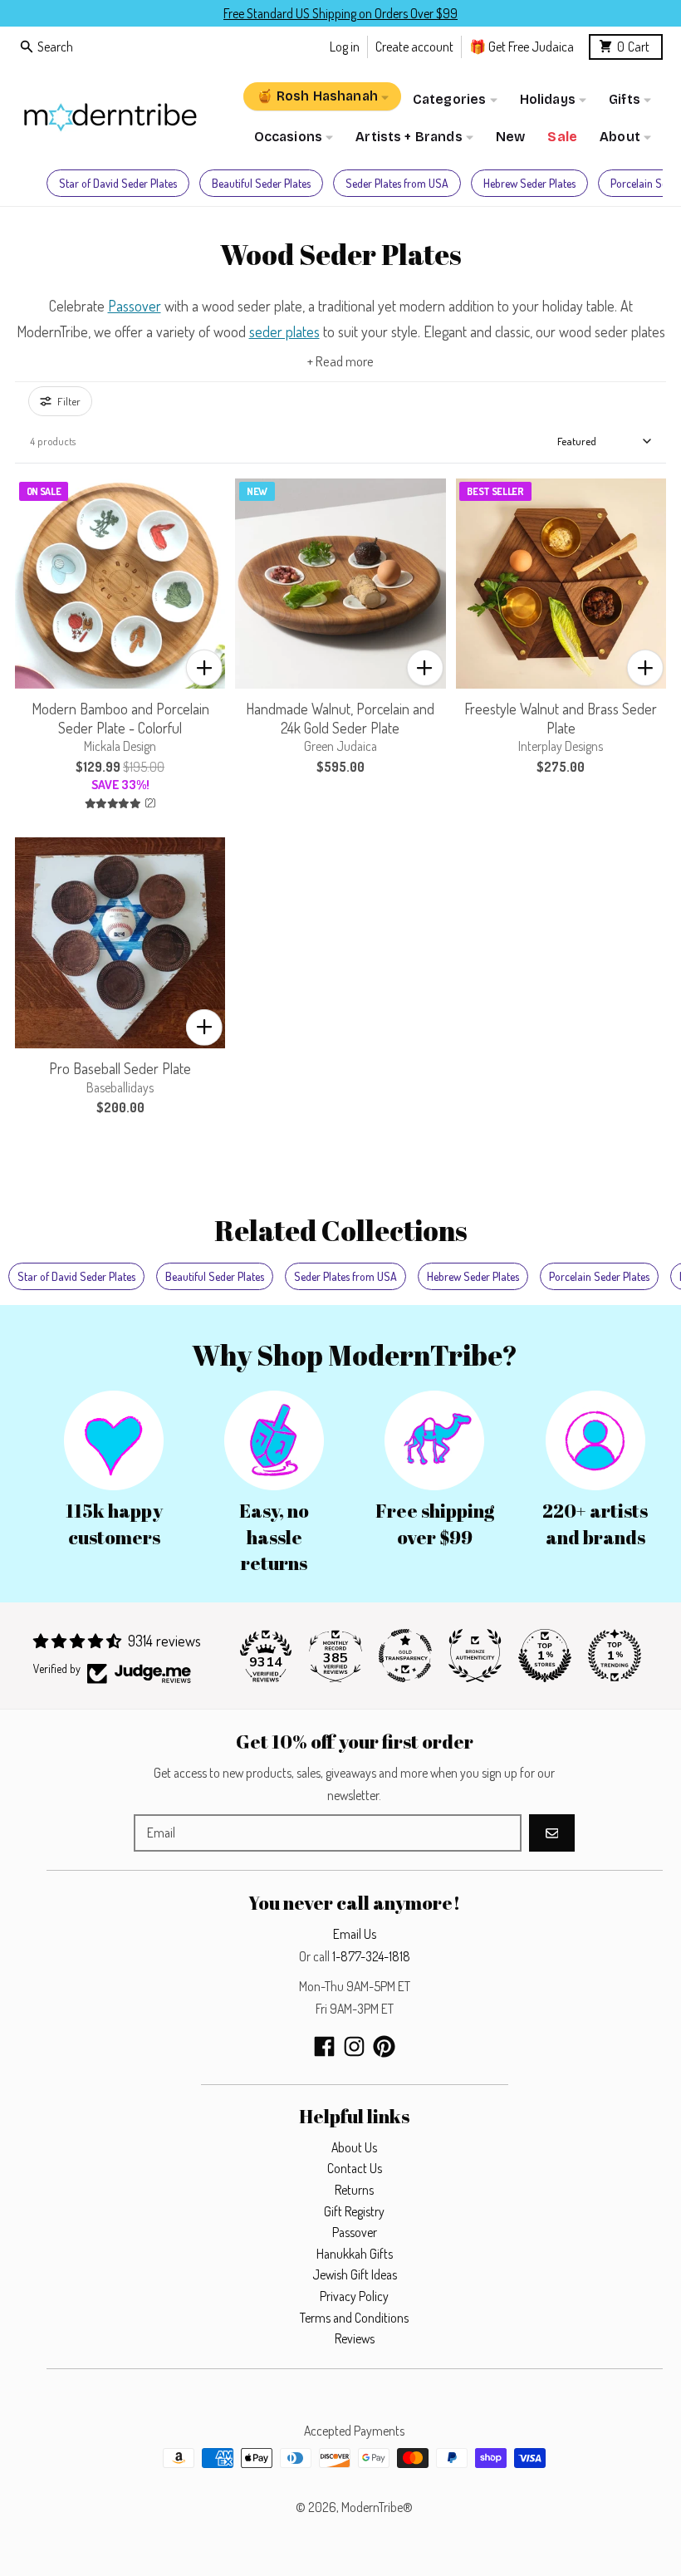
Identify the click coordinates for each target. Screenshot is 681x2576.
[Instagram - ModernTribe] (354, 2046)
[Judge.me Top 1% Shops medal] (545, 1656)
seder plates (284, 331)
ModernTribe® (377, 2507)
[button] (204, 668)
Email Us (355, 1934)
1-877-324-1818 (371, 1956)
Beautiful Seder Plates (261, 183)
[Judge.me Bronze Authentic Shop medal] (475, 1656)
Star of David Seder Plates (118, 183)
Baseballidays (120, 1087)
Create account (414, 46)
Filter (69, 401)
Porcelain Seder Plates (599, 1276)
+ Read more (340, 361)
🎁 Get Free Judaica (522, 46)
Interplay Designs (561, 746)
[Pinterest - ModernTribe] (384, 2046)
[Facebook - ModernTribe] (324, 2046)
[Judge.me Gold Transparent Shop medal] (405, 1656)
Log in (345, 46)
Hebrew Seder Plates (529, 183)
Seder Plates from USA (397, 183)
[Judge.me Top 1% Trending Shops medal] (615, 1656)
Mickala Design (120, 746)
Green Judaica (340, 746)
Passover (135, 306)
